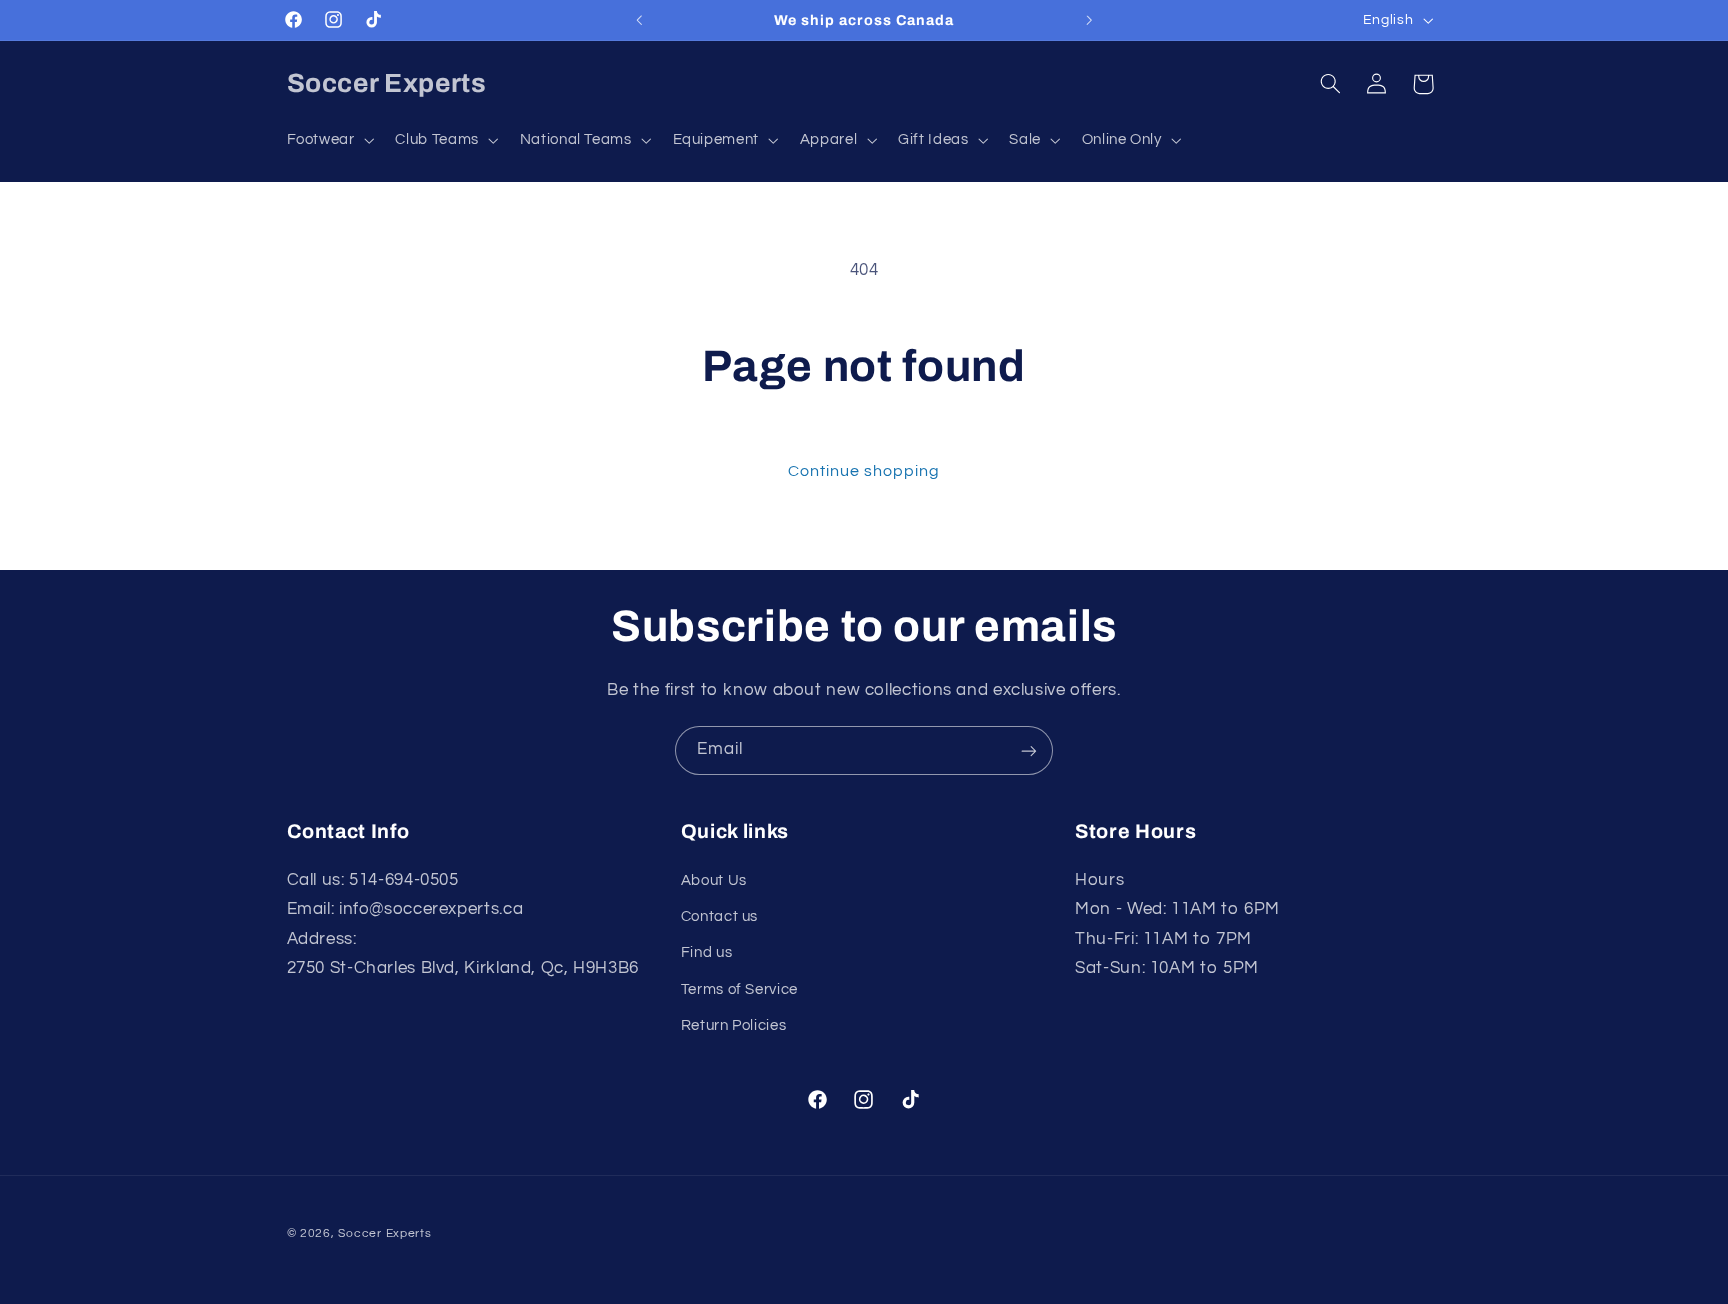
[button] (328, 140)
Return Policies (733, 1025)
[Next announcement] (1089, 20)
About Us (714, 880)
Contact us (719, 916)
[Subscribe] (1029, 750)
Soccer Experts (384, 1232)
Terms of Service (739, 989)
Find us (706, 953)
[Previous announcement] (639, 20)
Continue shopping (864, 471)
